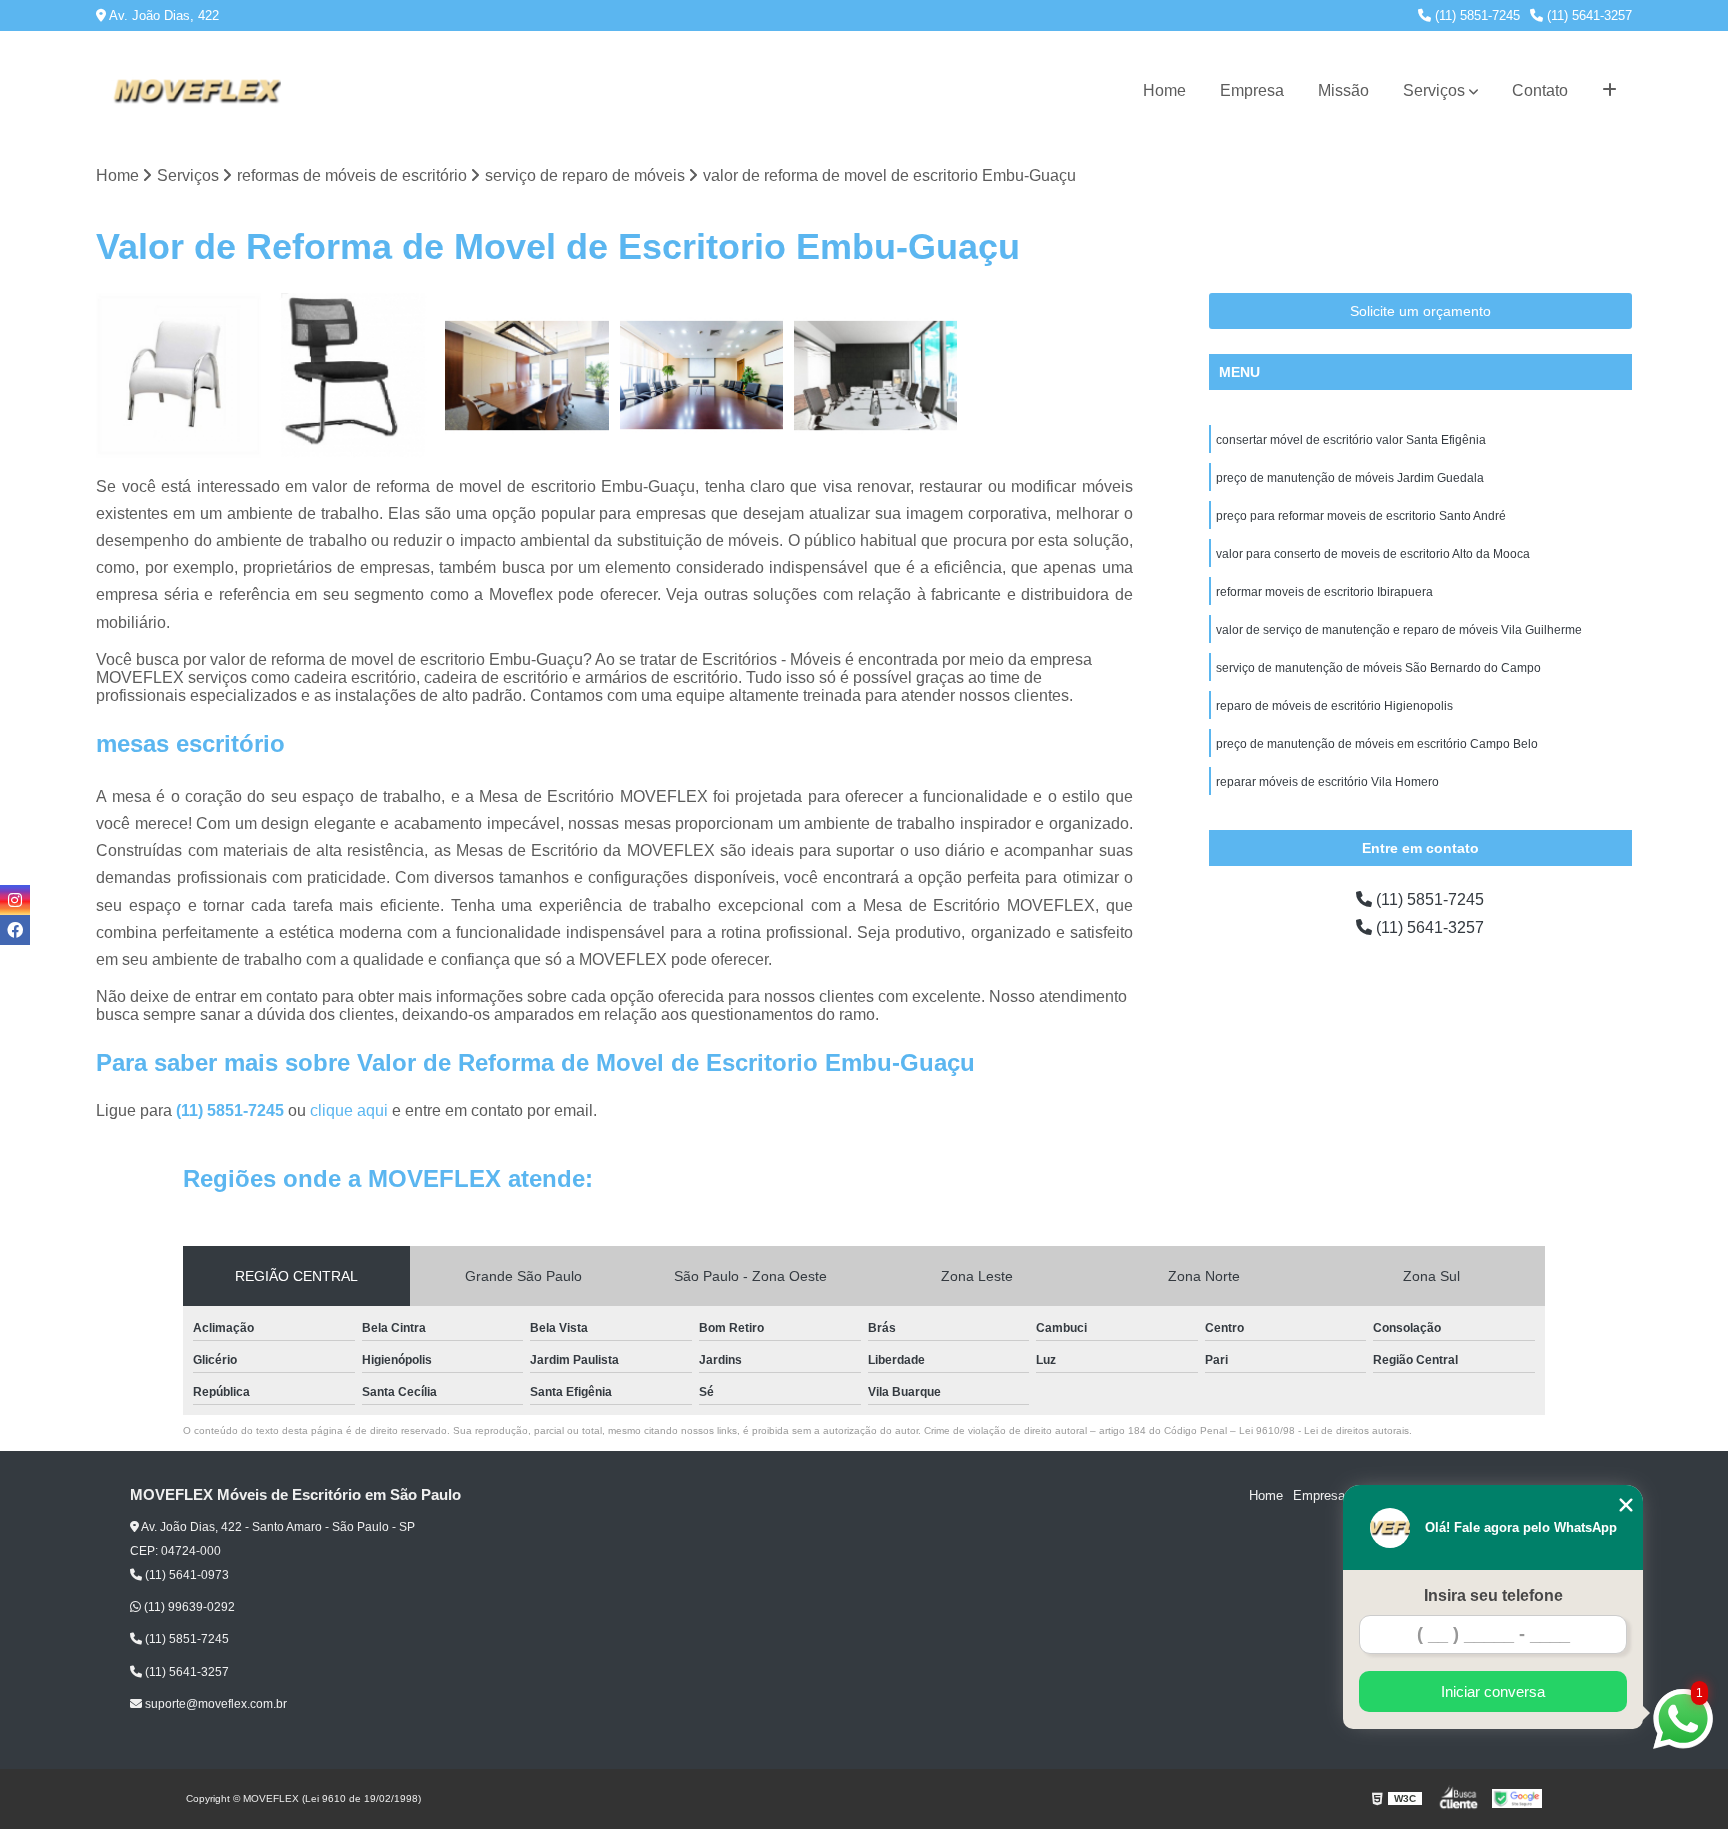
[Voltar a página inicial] (196, 91)
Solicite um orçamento (1420, 311)
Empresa (1252, 90)
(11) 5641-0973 (185, 1575)
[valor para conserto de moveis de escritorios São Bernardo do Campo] (702, 375)
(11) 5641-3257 (1587, 15)
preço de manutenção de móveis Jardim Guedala (1350, 478)
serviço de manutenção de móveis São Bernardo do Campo (1378, 668)
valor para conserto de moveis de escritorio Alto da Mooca (1373, 554)
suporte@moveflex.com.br (214, 1704)
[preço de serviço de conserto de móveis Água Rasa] (876, 375)
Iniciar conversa (1493, 1691)
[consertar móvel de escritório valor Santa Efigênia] (178, 375)
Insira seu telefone (1493, 1595)
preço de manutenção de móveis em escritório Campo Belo (1377, 744)
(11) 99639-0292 (188, 1607)
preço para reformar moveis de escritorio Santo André (1361, 516)
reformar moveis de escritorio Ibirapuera (1324, 592)
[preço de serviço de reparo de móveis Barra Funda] (527, 375)
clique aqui (349, 1110)
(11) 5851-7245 (1475, 15)
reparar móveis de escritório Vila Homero (1327, 782)
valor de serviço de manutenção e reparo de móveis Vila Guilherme (1399, 630)
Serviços (1434, 90)
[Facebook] (15, 930)
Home (1164, 90)
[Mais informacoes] (1609, 91)
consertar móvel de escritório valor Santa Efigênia (1351, 440)
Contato (1540, 90)
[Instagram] (15, 900)
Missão (1343, 90)
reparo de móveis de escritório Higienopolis (1334, 706)
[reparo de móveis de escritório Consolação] (353, 375)
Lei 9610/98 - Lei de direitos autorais (1324, 1430)
